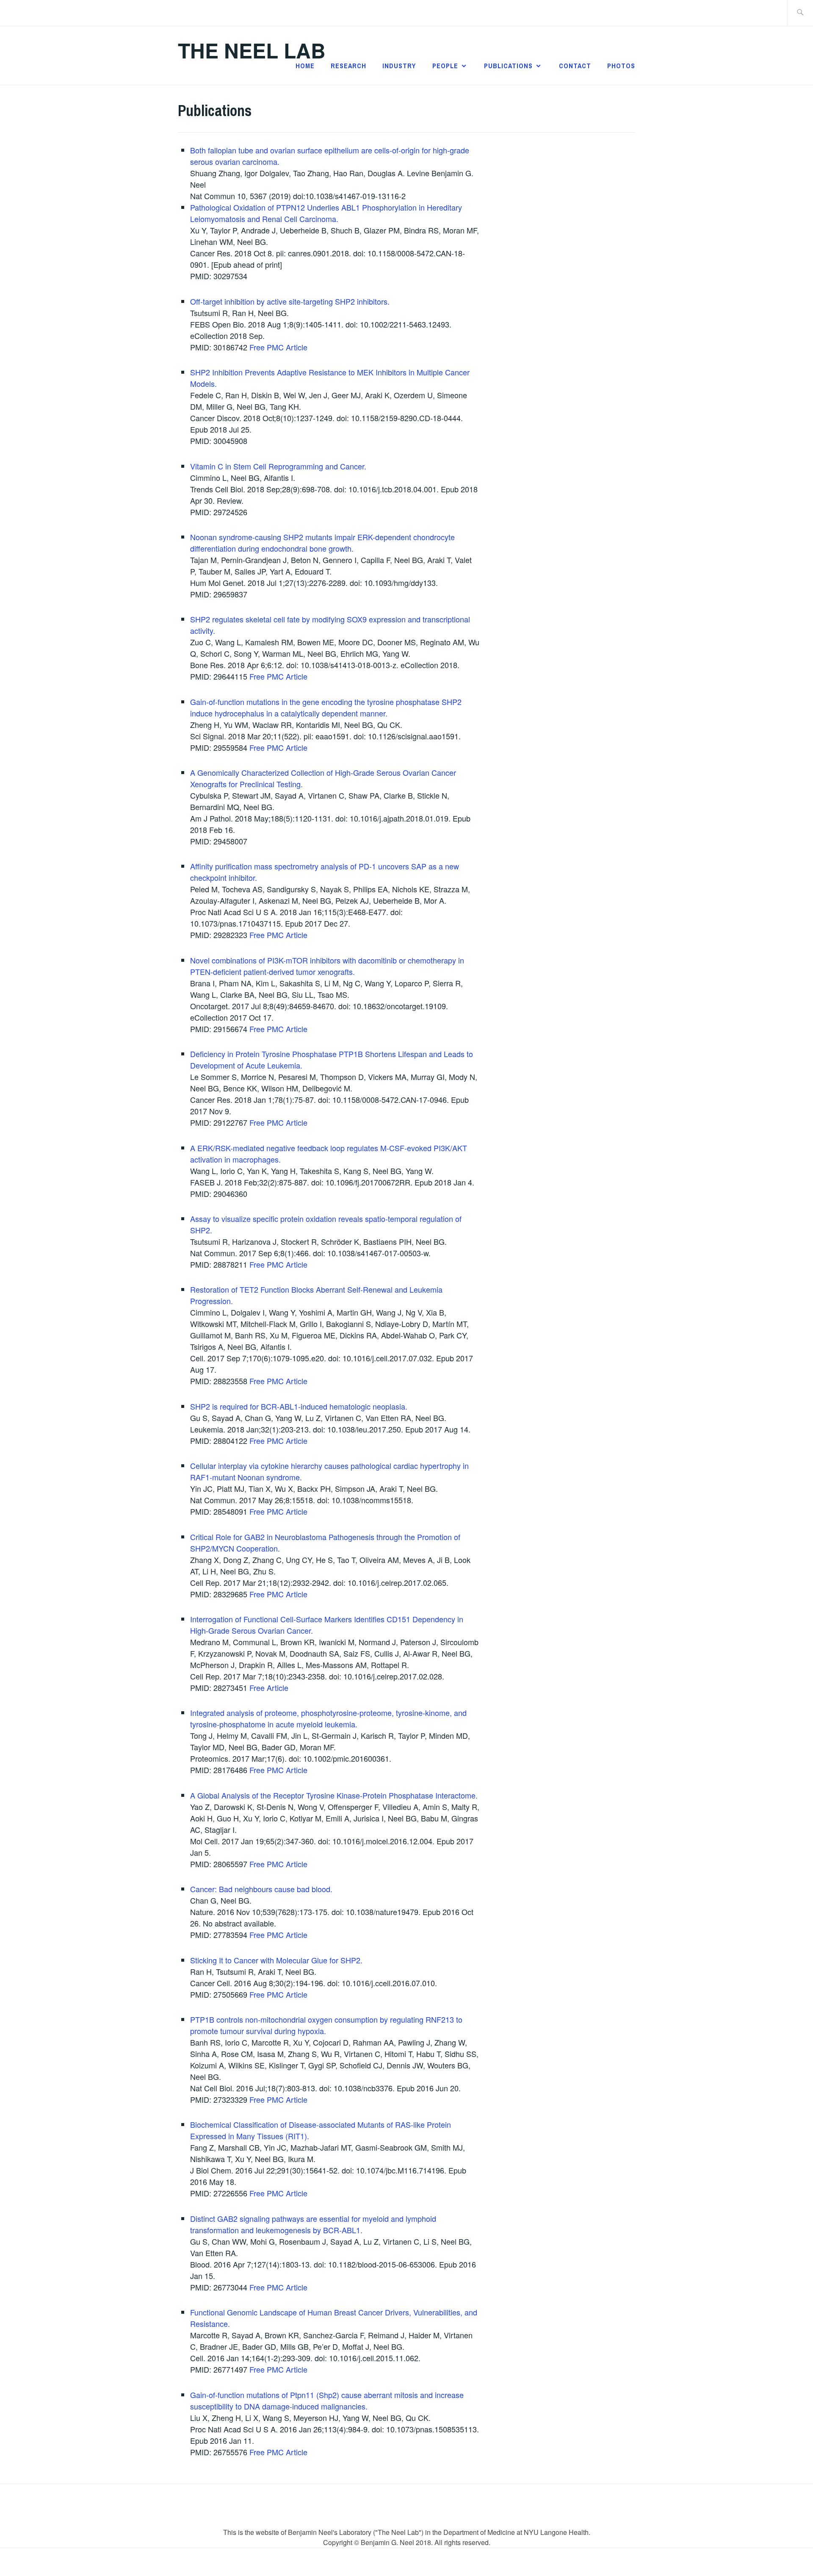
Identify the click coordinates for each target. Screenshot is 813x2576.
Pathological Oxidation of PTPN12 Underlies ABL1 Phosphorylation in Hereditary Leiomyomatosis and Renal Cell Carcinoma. (326, 213)
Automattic (484, 2562)
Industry (399, 66)
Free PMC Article (278, 347)
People (445, 66)
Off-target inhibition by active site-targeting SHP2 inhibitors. (290, 301)
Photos (621, 66)
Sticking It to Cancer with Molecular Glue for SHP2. (276, 1960)
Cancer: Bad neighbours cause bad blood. (261, 1889)
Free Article (269, 1688)
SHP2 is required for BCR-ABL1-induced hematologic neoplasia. (299, 1406)
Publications (508, 66)
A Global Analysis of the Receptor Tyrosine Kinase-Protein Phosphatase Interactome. (334, 1795)
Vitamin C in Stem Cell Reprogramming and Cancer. (278, 466)
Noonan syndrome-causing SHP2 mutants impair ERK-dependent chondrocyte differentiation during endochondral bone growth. (322, 543)
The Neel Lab (252, 50)
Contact (575, 66)
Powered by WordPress (346, 2562)
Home (305, 66)
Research (348, 66)
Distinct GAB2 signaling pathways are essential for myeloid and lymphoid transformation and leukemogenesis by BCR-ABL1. (313, 2224)
